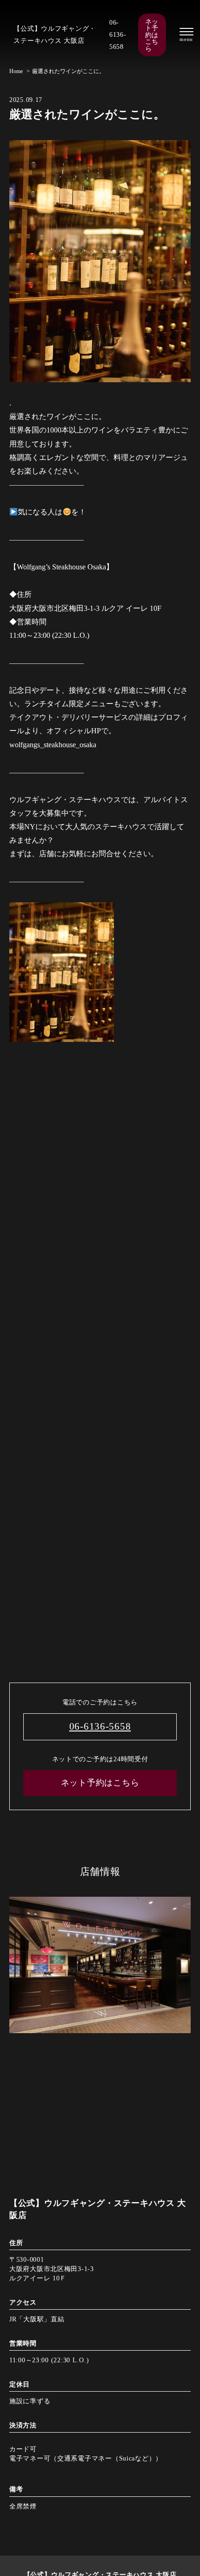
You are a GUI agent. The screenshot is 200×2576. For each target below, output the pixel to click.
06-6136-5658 (118, 34)
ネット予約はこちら (152, 35)
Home (16, 71)
